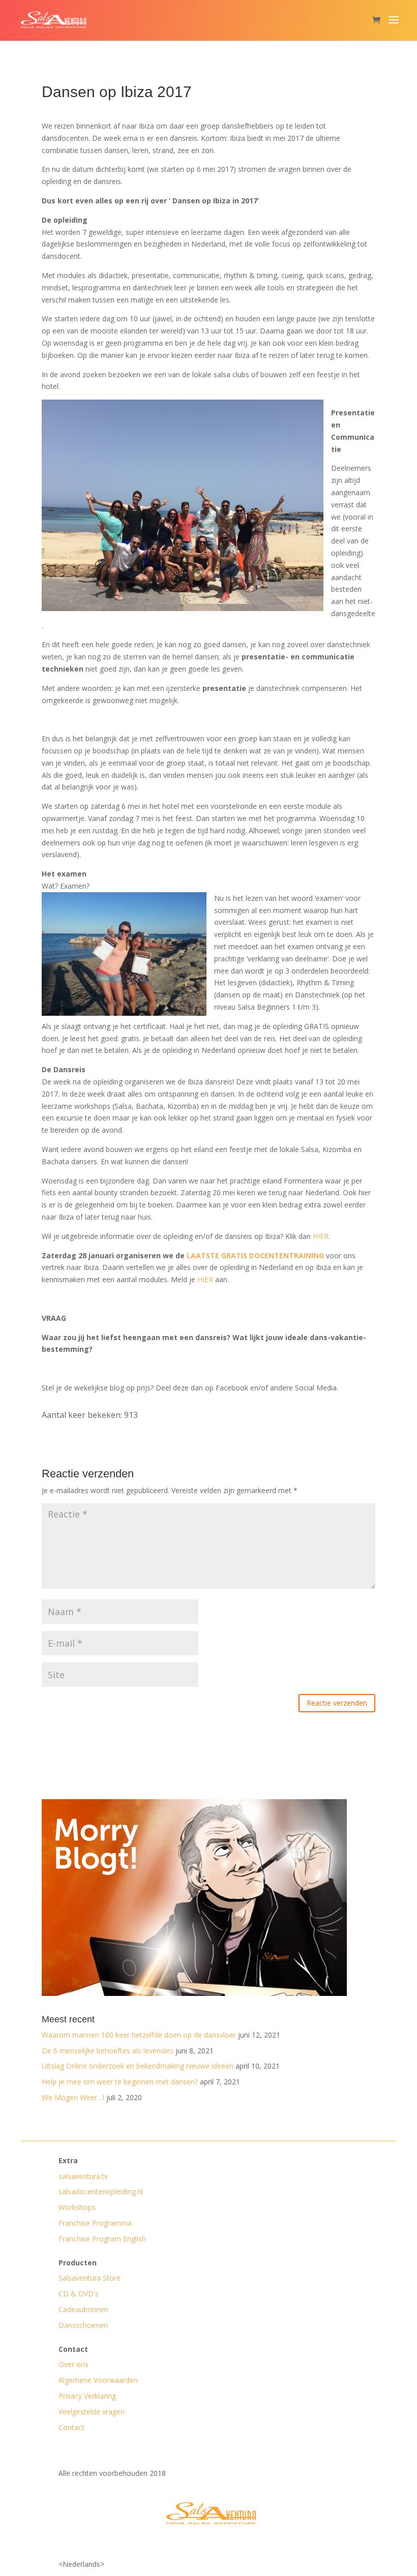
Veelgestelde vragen (92, 2412)
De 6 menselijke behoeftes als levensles (108, 2051)
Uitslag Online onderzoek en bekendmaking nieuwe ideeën (138, 2066)
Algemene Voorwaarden (98, 2380)
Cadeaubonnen (83, 2309)
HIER (321, 1236)
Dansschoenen (83, 2325)
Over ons (73, 2364)
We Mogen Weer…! (73, 2097)
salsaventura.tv (83, 2176)
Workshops (77, 2207)
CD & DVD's (79, 2294)
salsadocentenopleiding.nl (101, 2191)
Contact (71, 2427)
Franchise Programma (95, 2223)
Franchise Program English (102, 2239)
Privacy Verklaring (87, 2396)
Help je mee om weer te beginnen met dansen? (120, 2082)
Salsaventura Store (90, 2278)
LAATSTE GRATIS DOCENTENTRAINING (255, 1255)
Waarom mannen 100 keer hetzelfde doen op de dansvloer (139, 2035)
